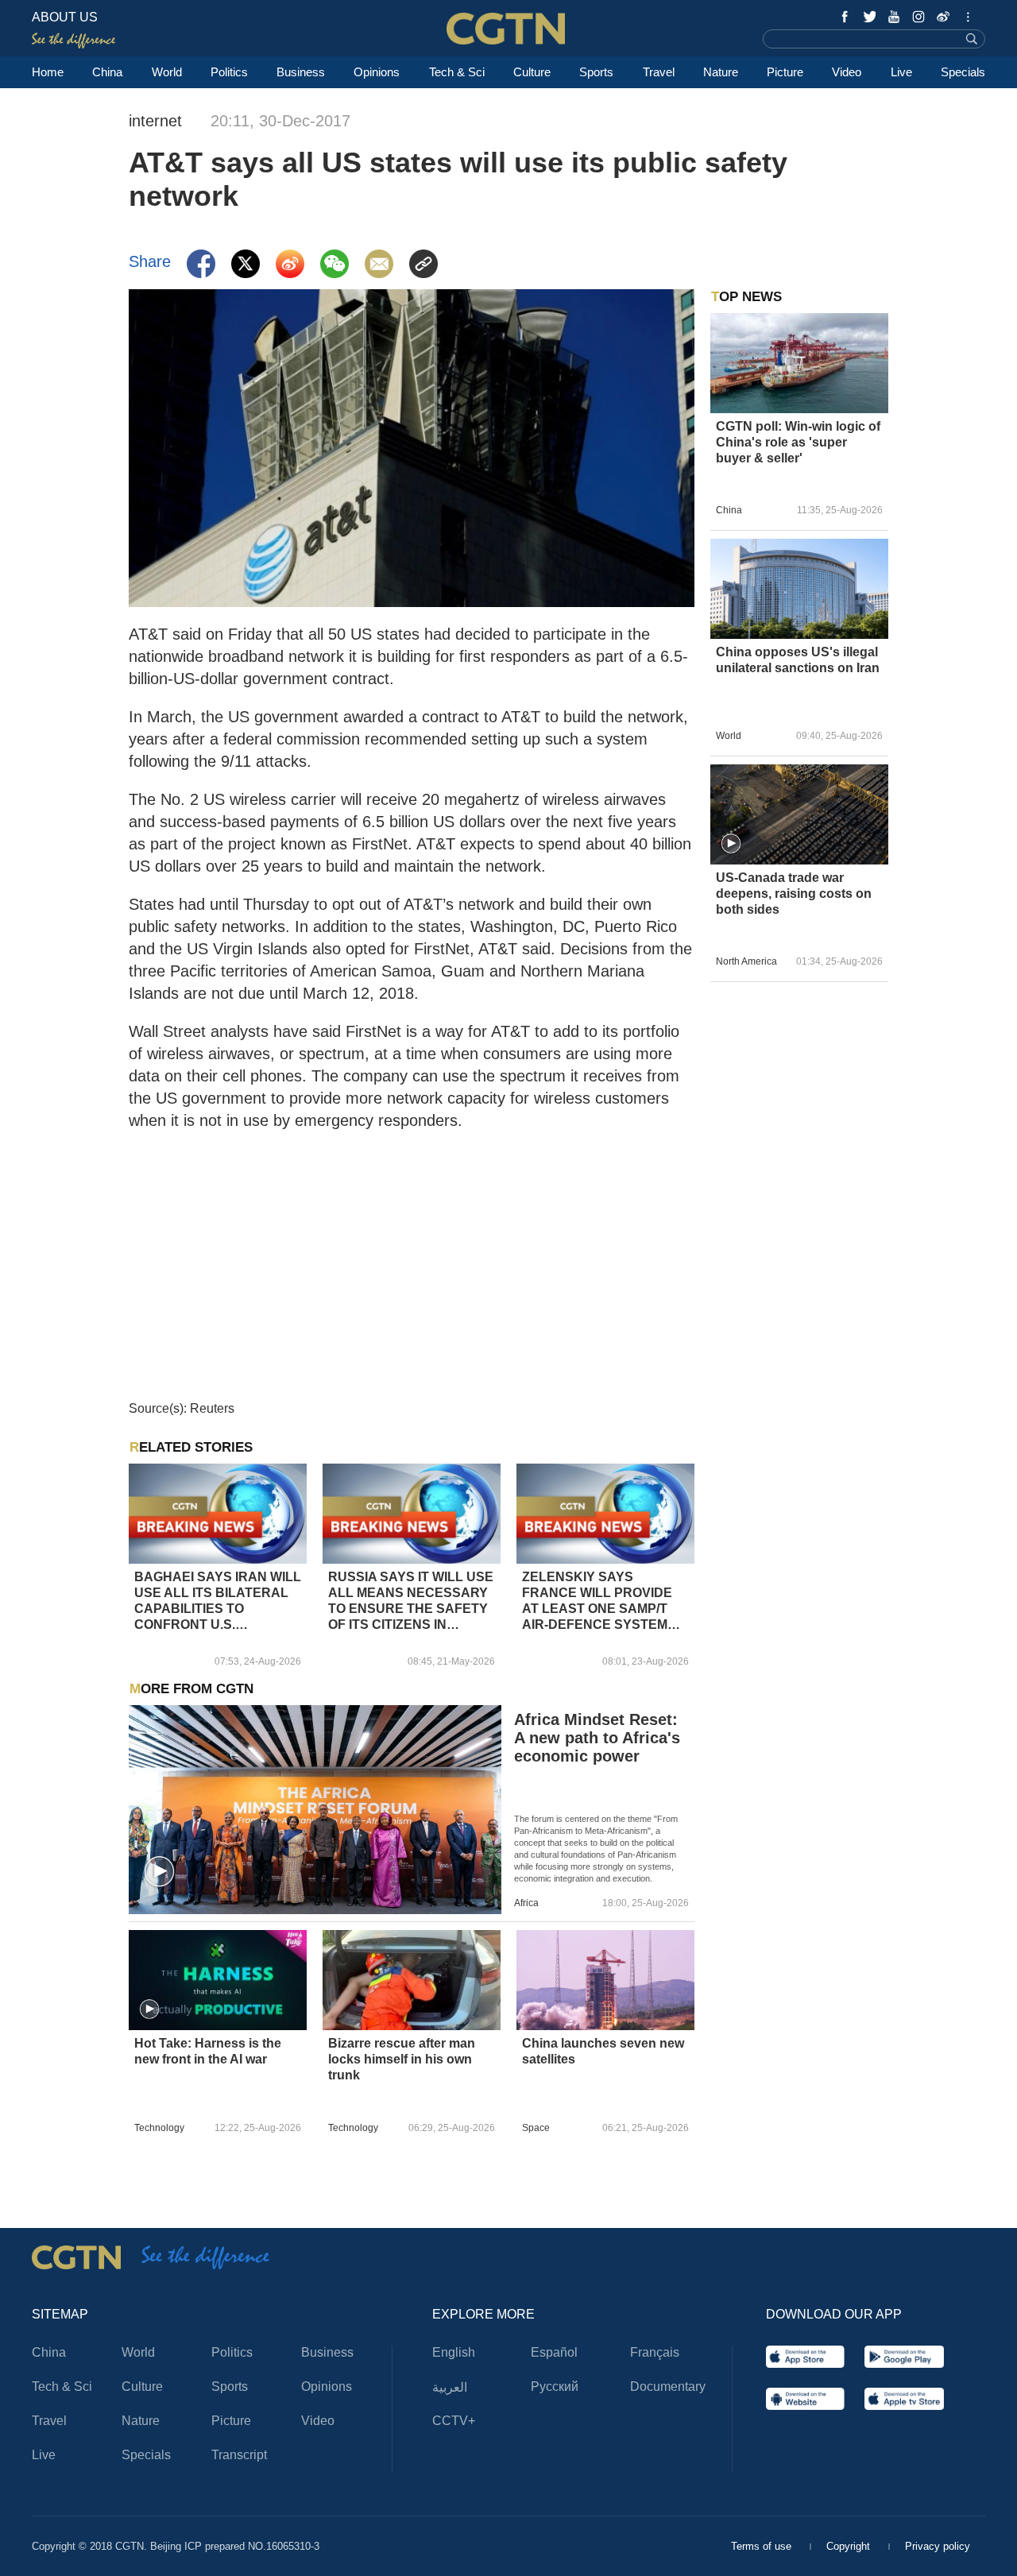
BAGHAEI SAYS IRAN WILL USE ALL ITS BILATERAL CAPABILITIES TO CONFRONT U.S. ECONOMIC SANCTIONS (218, 1601)
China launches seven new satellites (603, 2051)
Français (655, 2352)
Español (554, 2352)
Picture (785, 72)
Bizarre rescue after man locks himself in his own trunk (402, 2059)
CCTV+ (454, 2421)
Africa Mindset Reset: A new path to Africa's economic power (597, 1738)
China (107, 72)
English (454, 2352)
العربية (450, 2387)
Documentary (668, 2386)
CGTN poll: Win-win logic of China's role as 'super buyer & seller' (798, 442)
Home (48, 72)
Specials (963, 72)
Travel (659, 72)
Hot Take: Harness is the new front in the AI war (208, 2051)
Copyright (850, 2546)
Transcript (239, 2455)
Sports (596, 72)
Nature (721, 72)
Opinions (377, 72)
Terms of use (763, 2546)
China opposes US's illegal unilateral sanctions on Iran (798, 660)
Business (301, 72)
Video (847, 72)
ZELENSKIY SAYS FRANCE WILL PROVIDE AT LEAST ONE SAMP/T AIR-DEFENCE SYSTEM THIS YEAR (597, 1601)
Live (901, 72)
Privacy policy (938, 2546)
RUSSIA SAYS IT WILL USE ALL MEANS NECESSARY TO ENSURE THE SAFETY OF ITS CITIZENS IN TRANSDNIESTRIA (411, 1601)
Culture (532, 72)
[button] (160, 1872)
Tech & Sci (457, 72)
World (167, 72)
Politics (229, 72)
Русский (555, 2386)
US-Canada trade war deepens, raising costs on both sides (794, 893)
